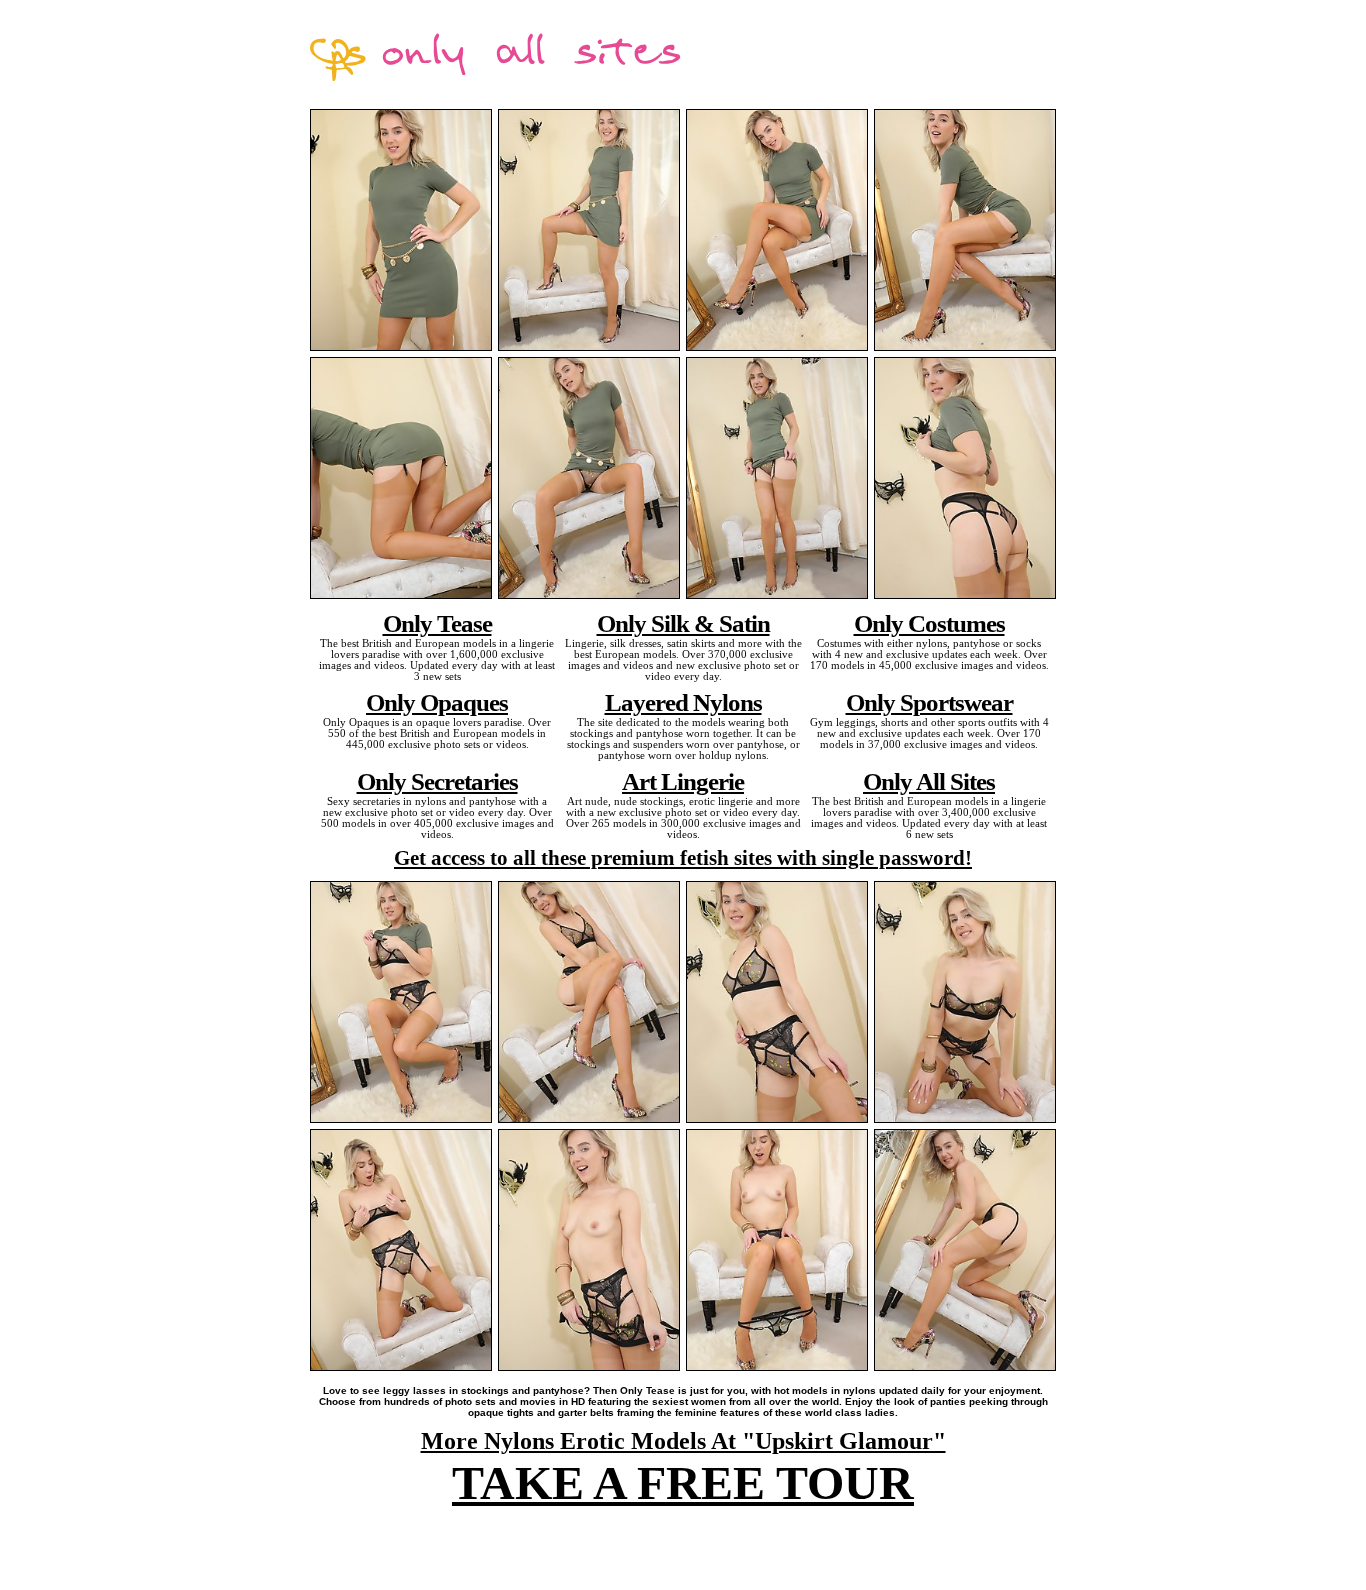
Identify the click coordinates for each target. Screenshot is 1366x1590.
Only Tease (437, 623)
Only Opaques (437, 702)
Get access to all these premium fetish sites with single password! (683, 858)
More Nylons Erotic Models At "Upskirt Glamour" (683, 1441)
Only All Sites (929, 781)
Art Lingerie (683, 781)
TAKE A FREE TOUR (683, 1482)
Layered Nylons (683, 702)
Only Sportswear (929, 702)
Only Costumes (929, 623)
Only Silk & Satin (683, 623)
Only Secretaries (437, 781)
